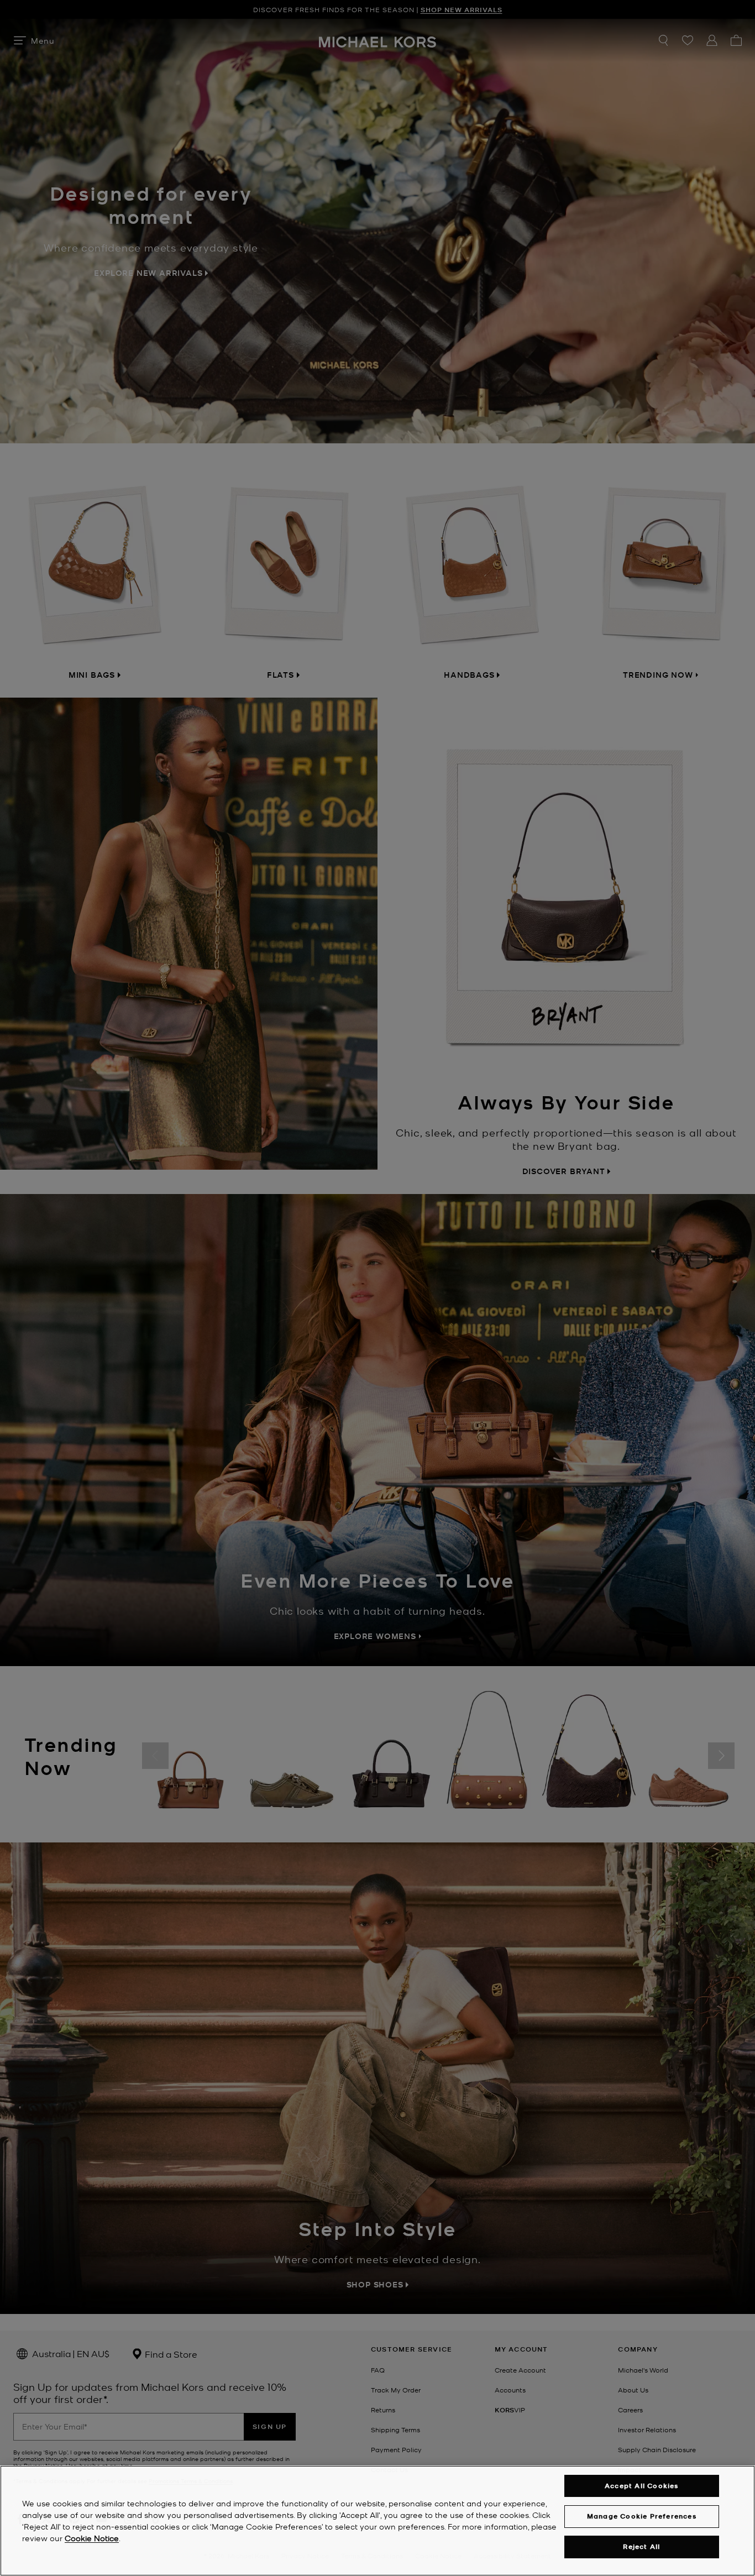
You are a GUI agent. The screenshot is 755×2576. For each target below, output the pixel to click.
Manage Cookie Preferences (642, 2516)
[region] (377, 2521)
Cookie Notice (92, 2538)
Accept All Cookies (642, 2486)
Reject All (641, 2547)
